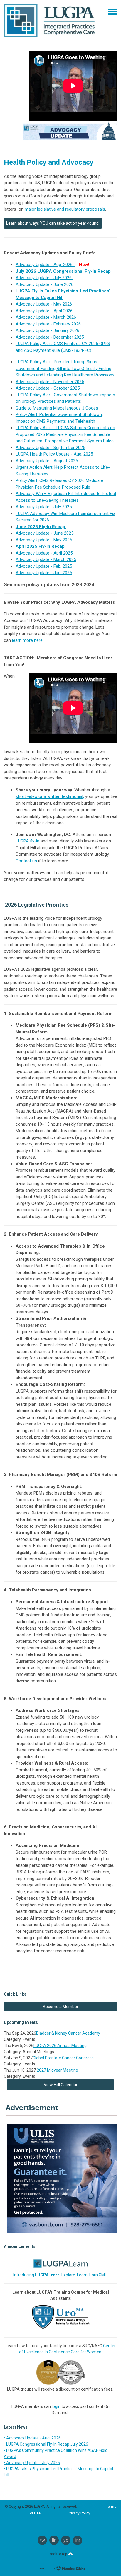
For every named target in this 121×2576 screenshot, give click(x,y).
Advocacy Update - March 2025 (46, 559)
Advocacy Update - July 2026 (44, 278)
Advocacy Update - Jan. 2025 (44, 573)
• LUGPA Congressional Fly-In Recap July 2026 (46, 2444)
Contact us (26, 861)
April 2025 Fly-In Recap (41, 546)
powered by (46, 2568)
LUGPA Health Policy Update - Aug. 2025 (54, 454)
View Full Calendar (61, 2085)
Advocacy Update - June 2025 (44, 533)
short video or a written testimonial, (50, 796)
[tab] (60, 585)
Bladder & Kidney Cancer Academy (68, 2033)
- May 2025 (61, 540)
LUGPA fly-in (27, 841)
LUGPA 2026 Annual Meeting (60, 2046)
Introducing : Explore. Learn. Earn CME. (61, 2275)
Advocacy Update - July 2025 (44, 507)
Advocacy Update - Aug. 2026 (45, 265)
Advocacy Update (33, 540)
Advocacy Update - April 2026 (44, 311)
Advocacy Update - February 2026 (48, 324)
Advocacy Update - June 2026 (44, 284)
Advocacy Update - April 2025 (45, 553)
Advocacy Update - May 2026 (44, 304)
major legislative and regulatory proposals (65, 209)
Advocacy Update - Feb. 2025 (44, 566)
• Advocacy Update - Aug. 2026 (32, 2438)
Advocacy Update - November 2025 (50, 382)
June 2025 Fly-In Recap (41, 527)
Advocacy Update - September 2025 (50, 448)
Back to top (58, 2554)
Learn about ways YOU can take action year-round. (53, 223)
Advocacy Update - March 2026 (46, 317)
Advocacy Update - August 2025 (47, 461)
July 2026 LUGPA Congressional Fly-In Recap (63, 271)
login (56, 2406)
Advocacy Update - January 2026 (47, 330)
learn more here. (27, 640)
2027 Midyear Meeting (57, 2070)
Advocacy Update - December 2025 (50, 337)
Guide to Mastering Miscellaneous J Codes (57, 408)
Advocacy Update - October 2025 (48, 388)
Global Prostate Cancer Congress (63, 2058)
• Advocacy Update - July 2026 (32, 2463)
